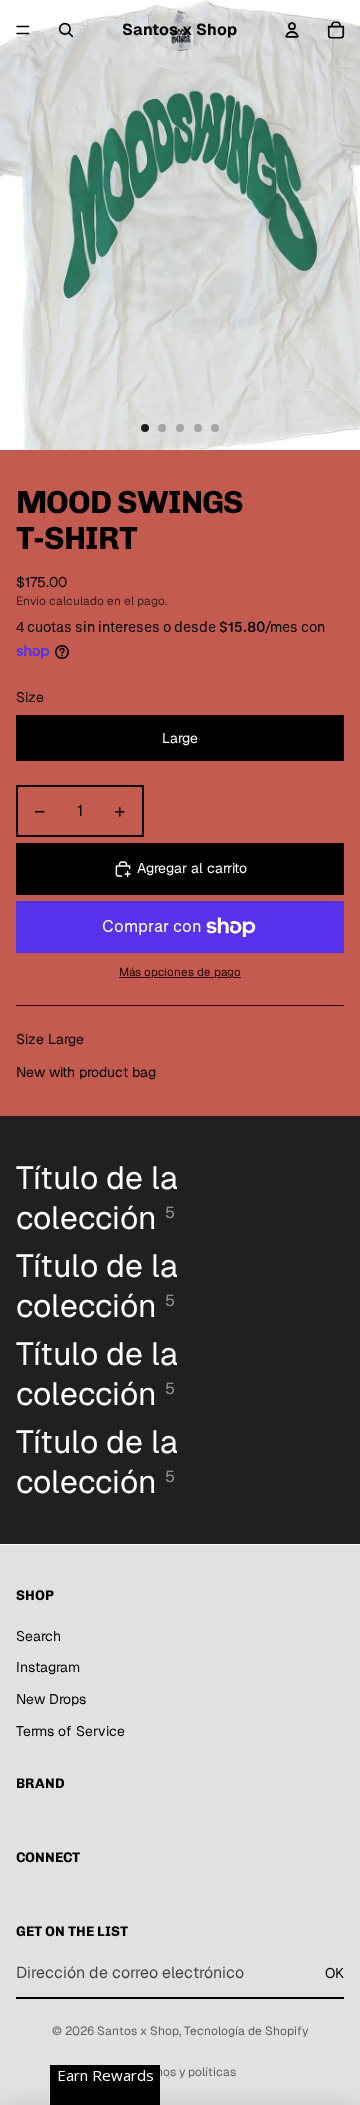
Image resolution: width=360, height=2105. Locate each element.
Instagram (48, 1667)
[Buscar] (66, 30)
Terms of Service (70, 1731)
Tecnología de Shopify (246, 2031)
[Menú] (23, 30)
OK (334, 1973)
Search (38, 1636)
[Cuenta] (292, 30)
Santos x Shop (138, 2031)
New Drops (51, 1699)
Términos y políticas (180, 2072)
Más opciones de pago (180, 971)
